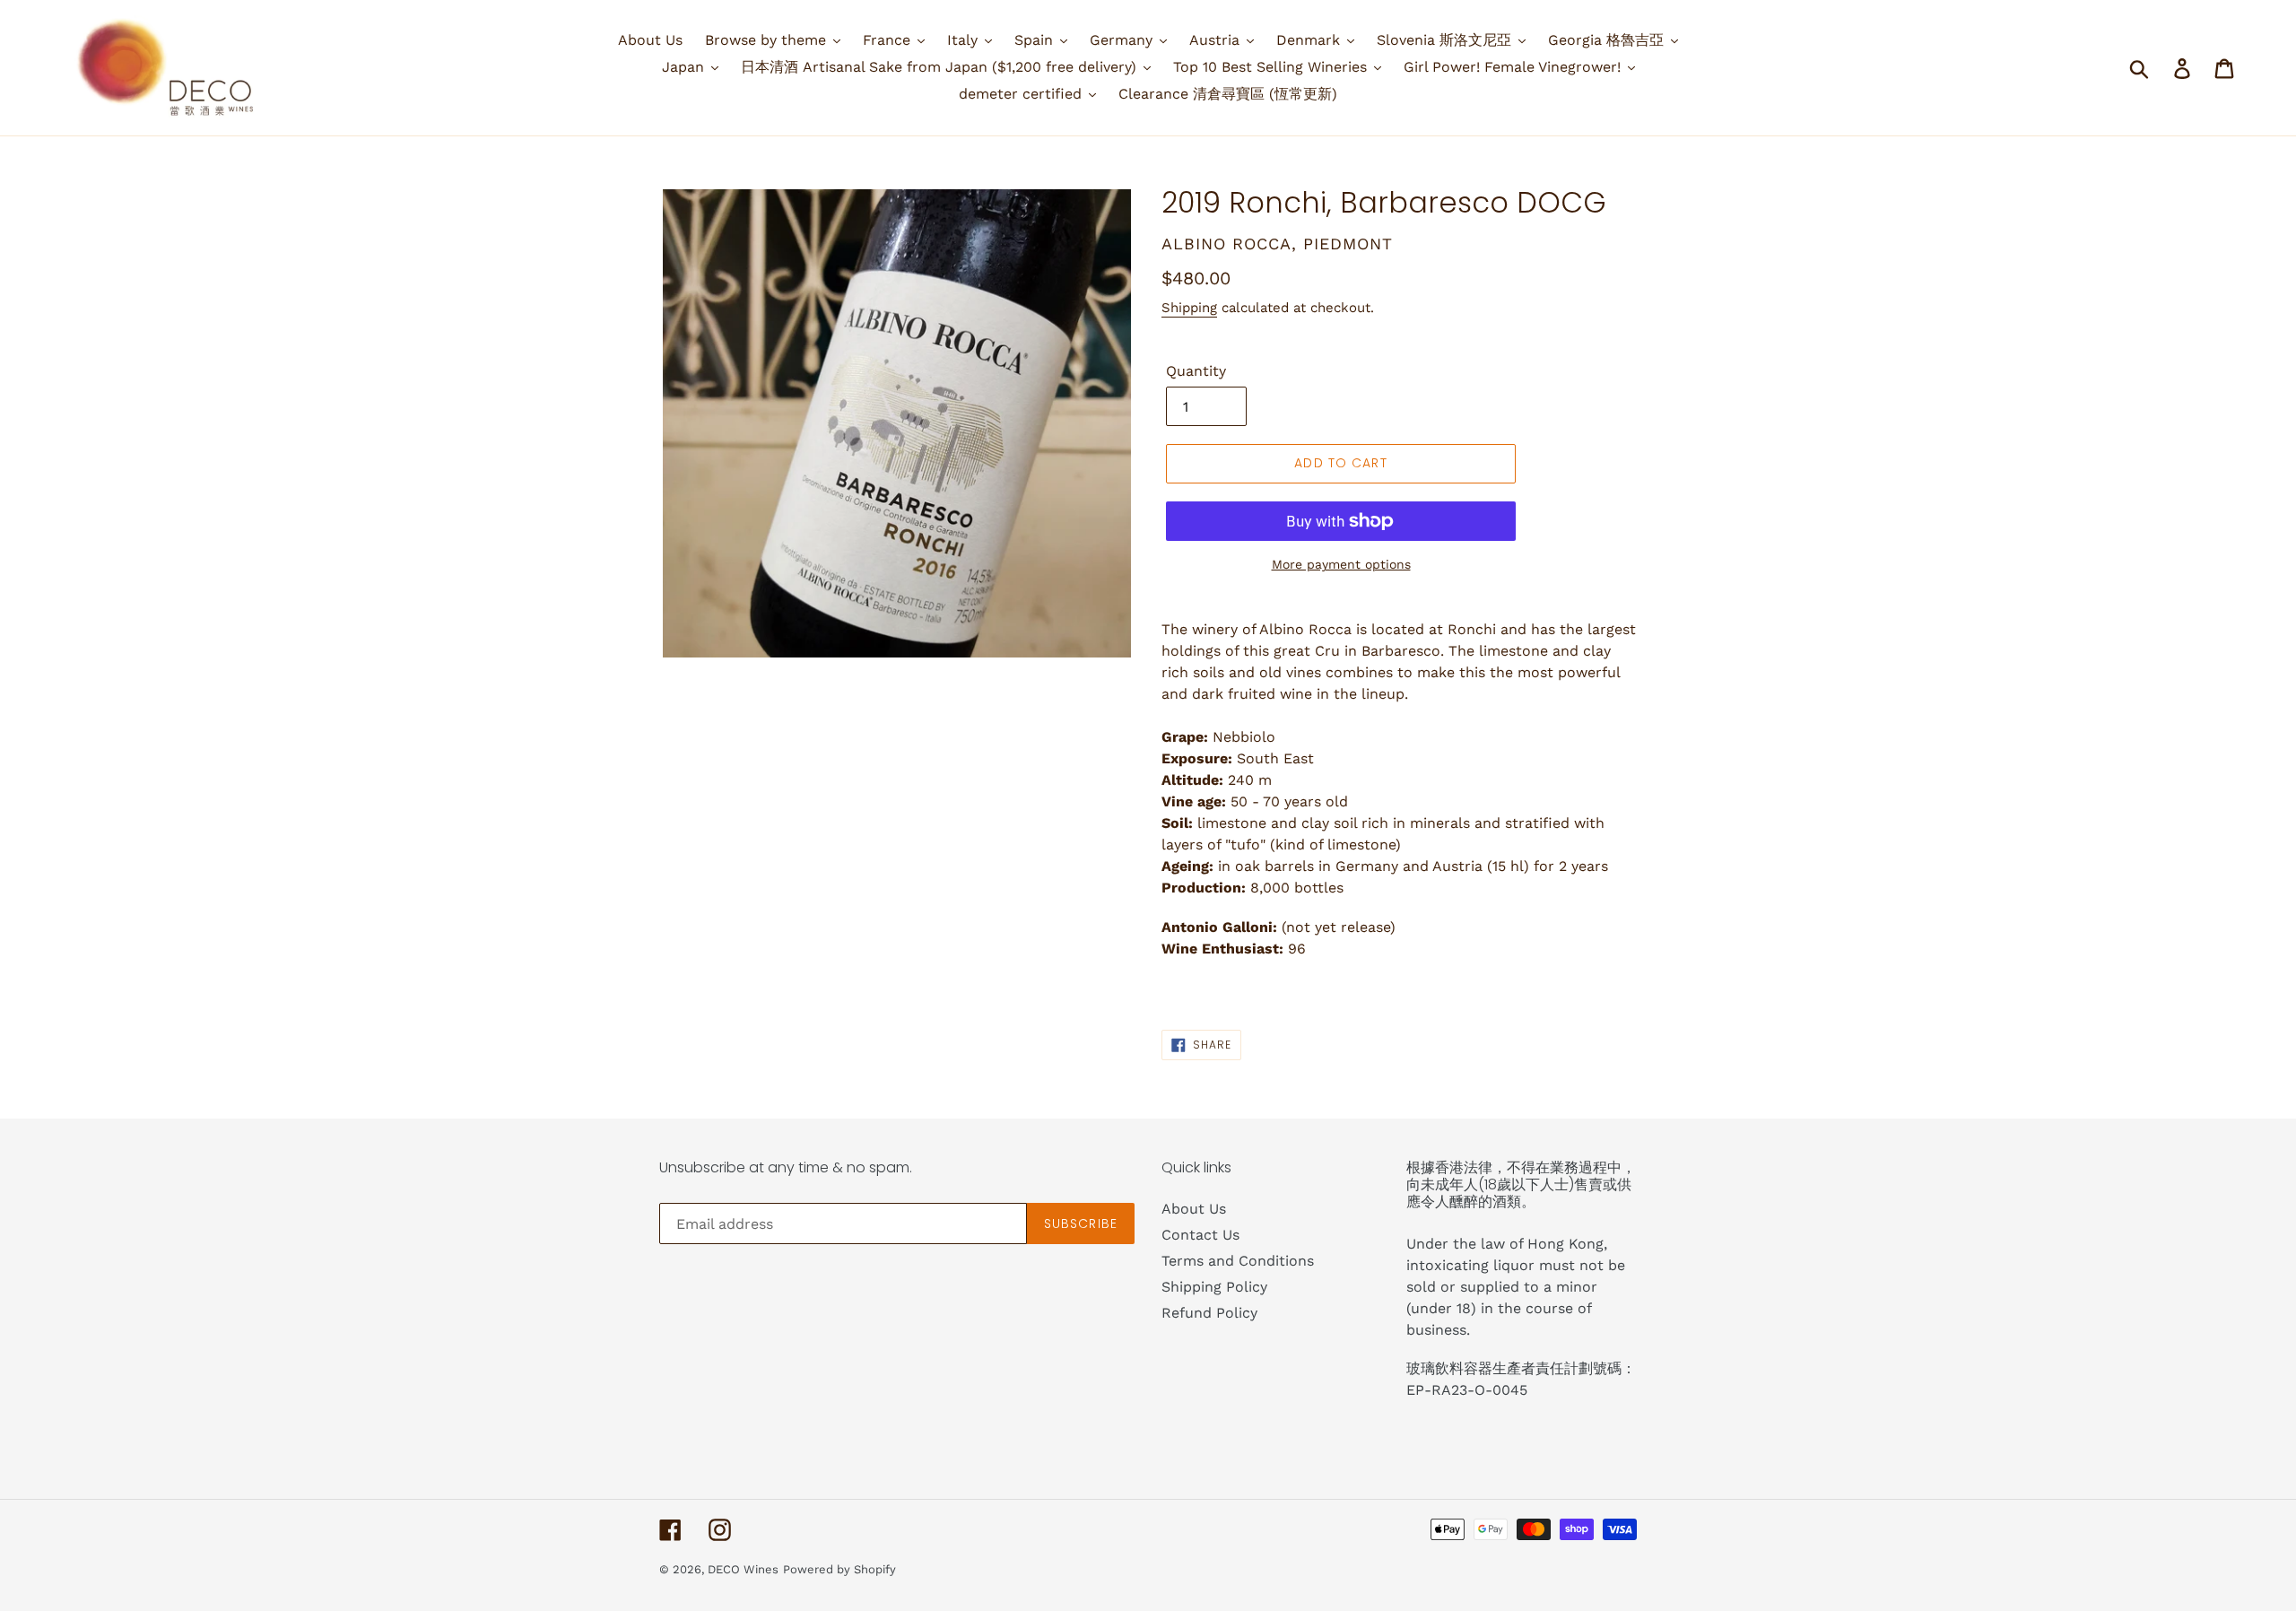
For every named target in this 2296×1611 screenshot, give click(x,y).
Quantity (1196, 371)
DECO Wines (743, 1569)
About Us (1194, 1209)
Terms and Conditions (1238, 1261)
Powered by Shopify (839, 1569)
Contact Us (1200, 1235)
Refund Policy (1209, 1313)
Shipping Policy (1214, 1287)
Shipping (1189, 308)
